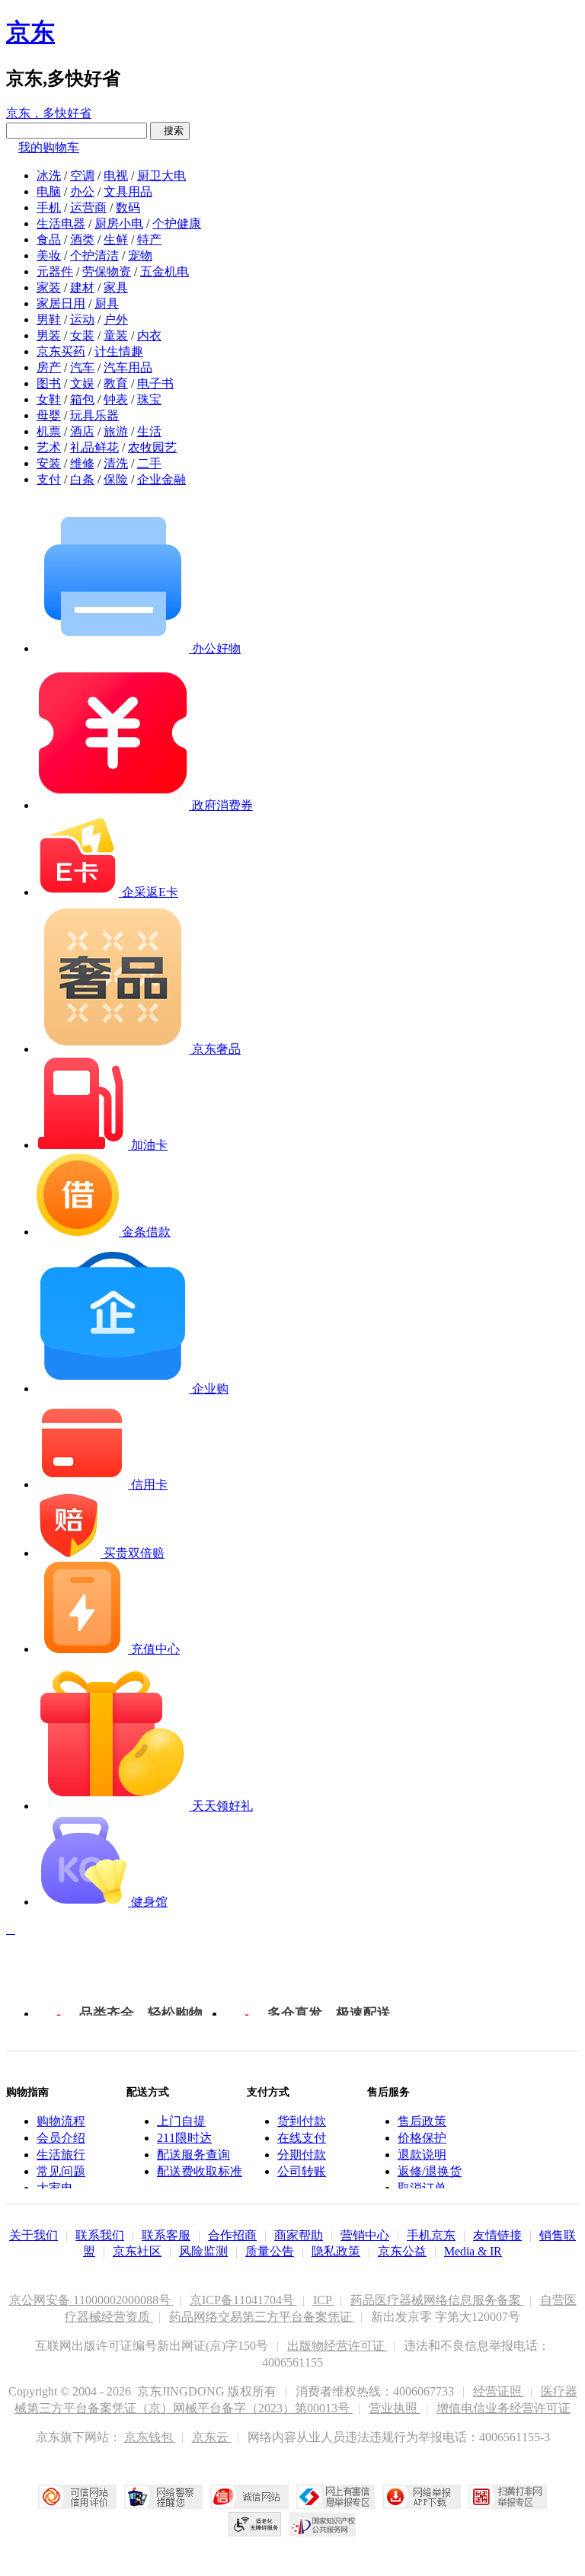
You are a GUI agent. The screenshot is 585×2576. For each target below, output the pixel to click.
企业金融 (161, 479)
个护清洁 (94, 255)
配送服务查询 (193, 2155)
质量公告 (270, 2251)
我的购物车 (49, 147)
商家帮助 (299, 2235)
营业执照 (395, 2408)
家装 (49, 287)
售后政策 (422, 2121)
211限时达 (184, 2138)
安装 (49, 463)
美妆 (49, 255)
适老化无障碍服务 (255, 2524)
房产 (49, 367)
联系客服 (166, 2235)
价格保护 (422, 2138)
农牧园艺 (152, 447)
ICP (324, 2300)
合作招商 (232, 2235)
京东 (30, 32)
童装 (116, 335)
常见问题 (61, 2171)
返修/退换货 (430, 2171)
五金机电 (165, 271)
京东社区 (137, 2251)
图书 (49, 383)
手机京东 (431, 2235)
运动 (82, 319)
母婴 (49, 415)
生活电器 (61, 223)
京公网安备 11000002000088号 (91, 2300)
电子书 (155, 383)
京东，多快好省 (49, 113)
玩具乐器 (94, 415)
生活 (149, 431)
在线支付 (302, 2138)
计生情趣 (119, 351)
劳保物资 (107, 271)
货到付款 (302, 2121)
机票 (49, 431)
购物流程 (61, 2121)
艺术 (49, 447)
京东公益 (402, 2251)
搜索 (170, 131)
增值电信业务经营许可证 (503, 2408)
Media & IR (473, 2251)
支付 (49, 479)
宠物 (140, 255)
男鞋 (49, 319)
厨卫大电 (161, 176)
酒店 (82, 431)
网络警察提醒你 (163, 2497)
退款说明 (422, 2155)
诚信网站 (249, 2497)
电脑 (49, 192)
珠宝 (149, 399)
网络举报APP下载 (422, 2497)
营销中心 (365, 2235)
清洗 (116, 463)
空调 (82, 176)
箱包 (82, 399)
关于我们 (34, 2235)
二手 (149, 463)
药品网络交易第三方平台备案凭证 (262, 2317)
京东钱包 (150, 2437)
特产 (149, 239)
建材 (82, 287)
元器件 (55, 271)
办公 (82, 192)
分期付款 (302, 2155)
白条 (82, 479)
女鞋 (49, 399)
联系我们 (100, 2235)
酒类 (82, 239)
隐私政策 (336, 2251)
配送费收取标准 (200, 2171)
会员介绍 (61, 2138)
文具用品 (128, 192)
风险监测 (203, 2251)
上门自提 (181, 2121)
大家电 (55, 2188)
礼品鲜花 (94, 447)
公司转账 (302, 2171)
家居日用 (61, 303)
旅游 (116, 431)
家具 (116, 287)
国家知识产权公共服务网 (323, 2524)
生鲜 (116, 239)
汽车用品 (128, 367)
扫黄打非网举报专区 (508, 2497)
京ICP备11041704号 (243, 2300)
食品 (49, 239)
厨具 (107, 303)
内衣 (149, 335)
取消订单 (422, 2188)
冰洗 (49, 176)
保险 (116, 479)
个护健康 (177, 223)
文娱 (82, 383)
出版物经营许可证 (337, 2346)
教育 (116, 383)
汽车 (82, 367)
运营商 (88, 207)
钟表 (116, 399)
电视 (116, 176)
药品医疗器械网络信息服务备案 (437, 2300)
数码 (128, 207)
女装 (82, 335)
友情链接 (497, 2235)
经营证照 (499, 2391)
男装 (49, 335)
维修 (82, 463)
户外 (116, 319)
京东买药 (61, 351)
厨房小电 (119, 223)
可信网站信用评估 (77, 2497)
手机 (49, 207)
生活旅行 (61, 2155)
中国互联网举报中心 (336, 2497)
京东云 (212, 2437)
